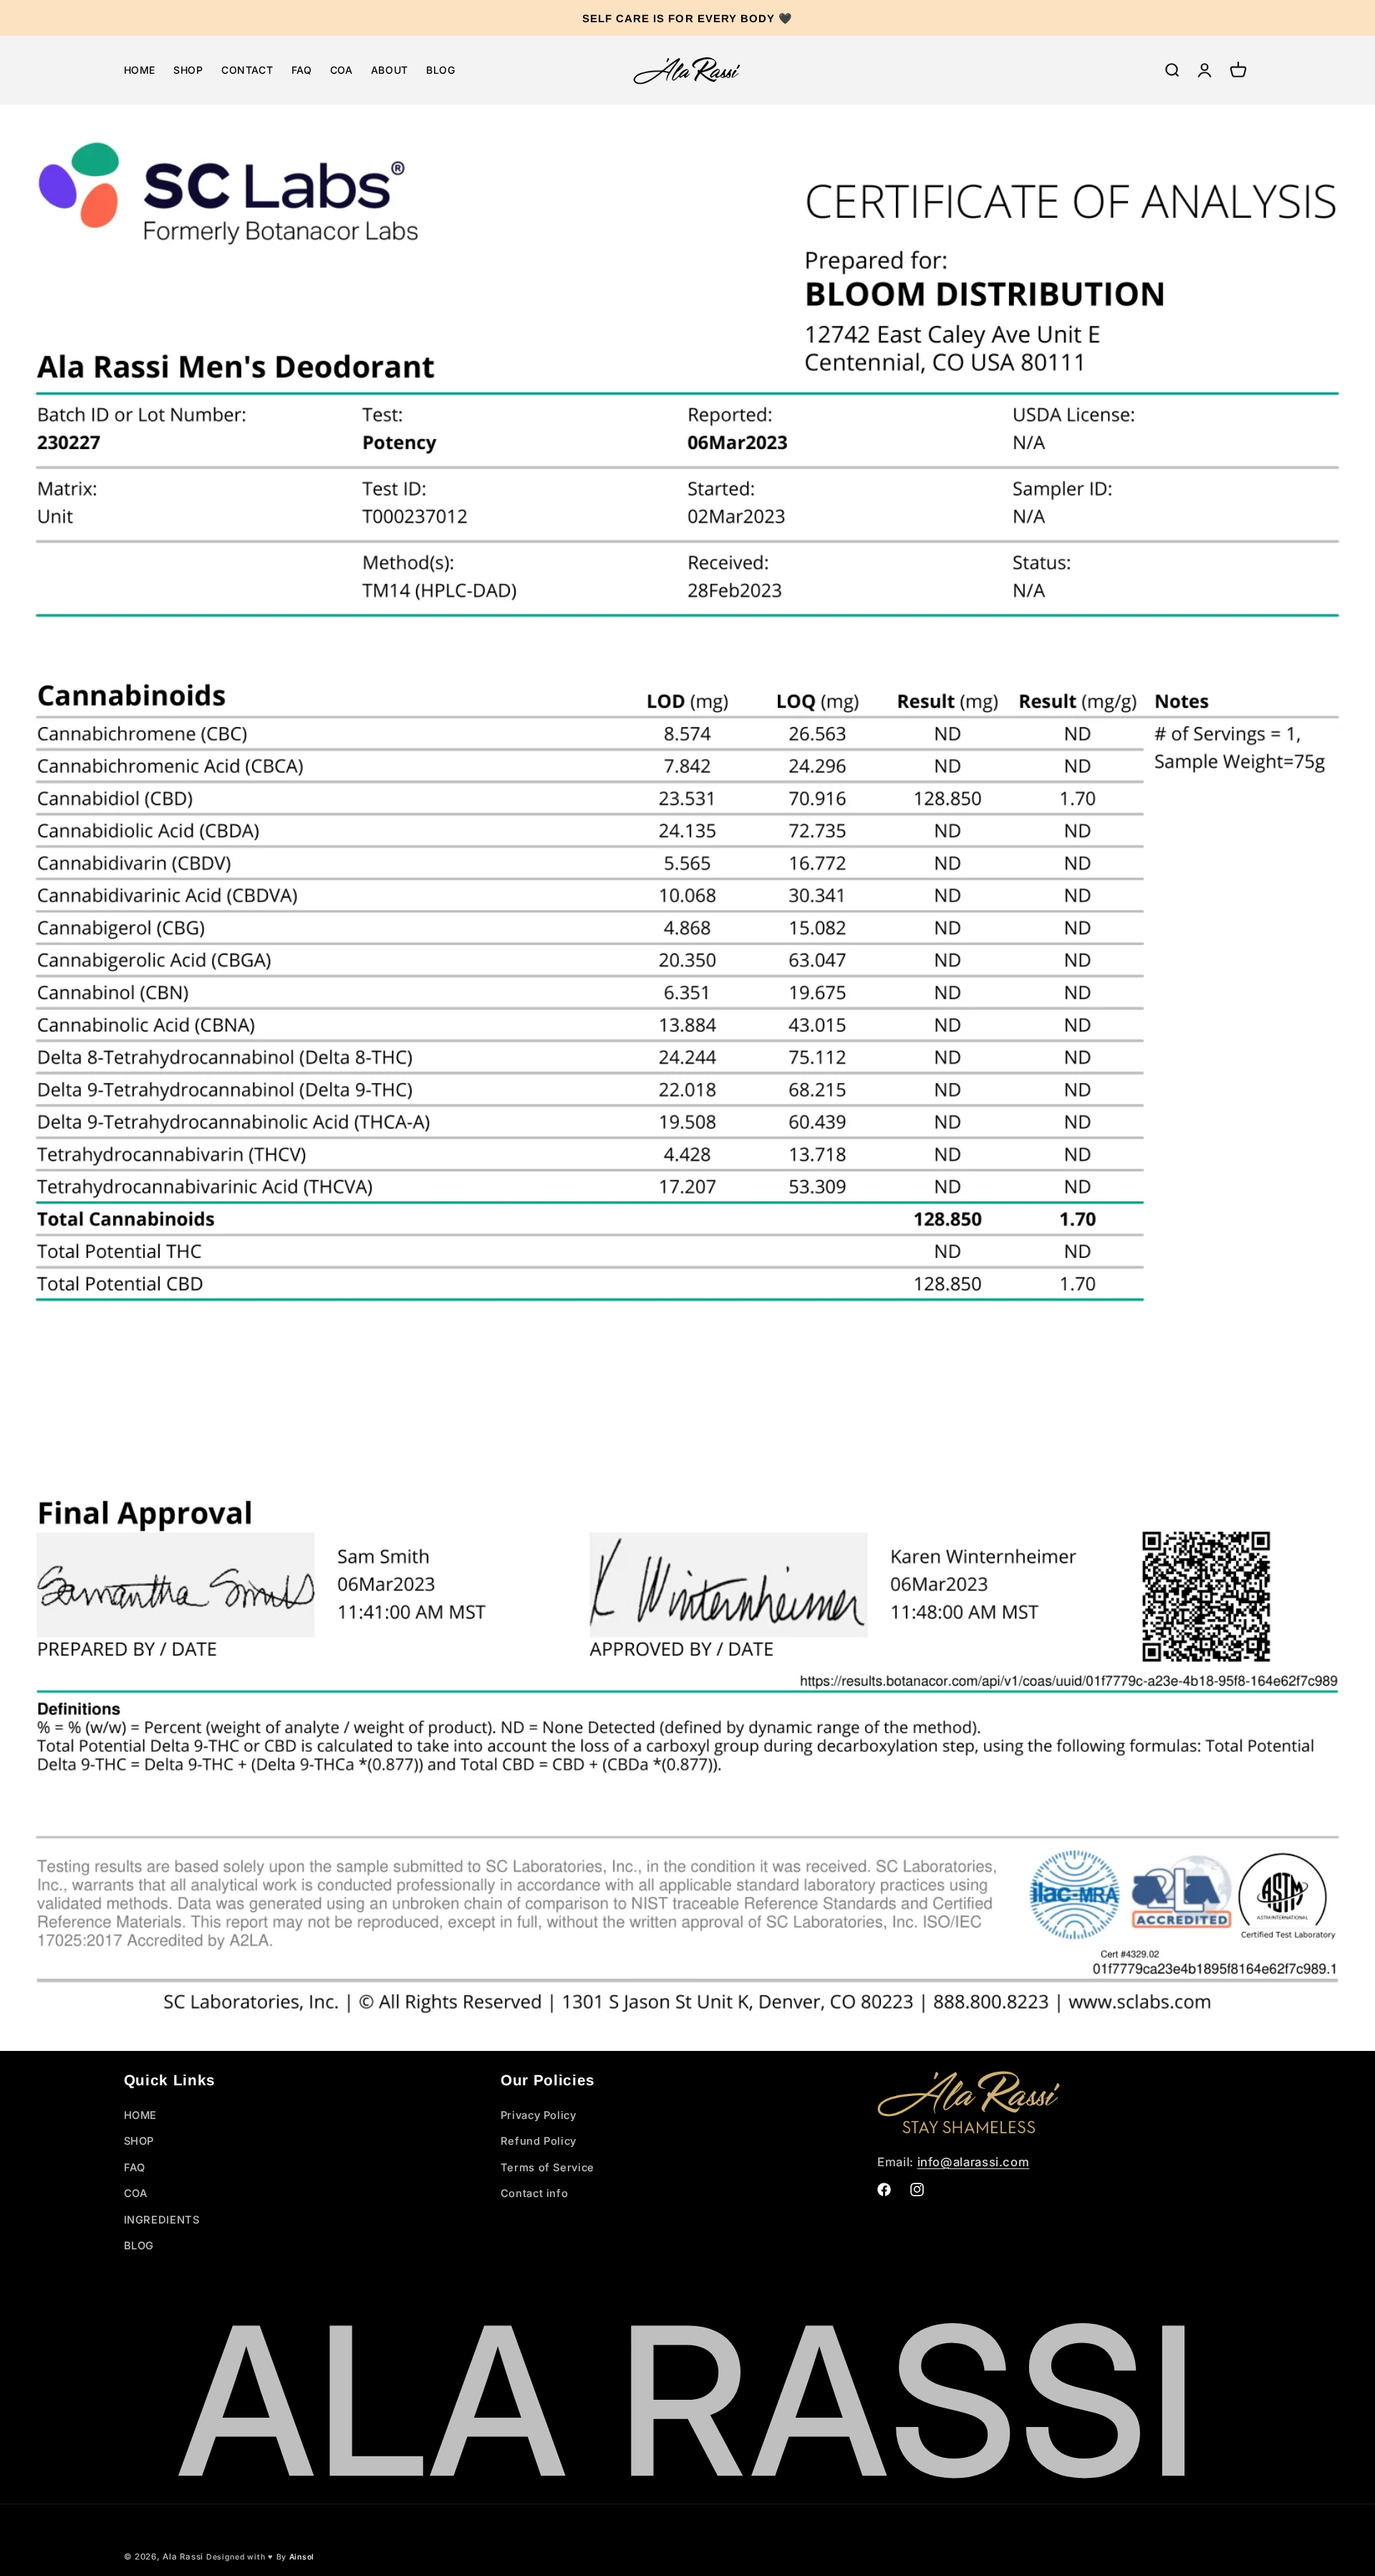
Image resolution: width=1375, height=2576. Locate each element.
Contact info (535, 2194)
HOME (141, 2115)
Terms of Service (547, 2168)
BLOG (139, 2246)
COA (136, 2194)
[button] (1172, 70)
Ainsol (302, 2557)
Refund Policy (539, 2142)
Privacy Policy (539, 2115)
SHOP (139, 2142)
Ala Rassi (183, 2557)
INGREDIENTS (162, 2220)
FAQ (135, 2168)
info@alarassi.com (974, 2162)
